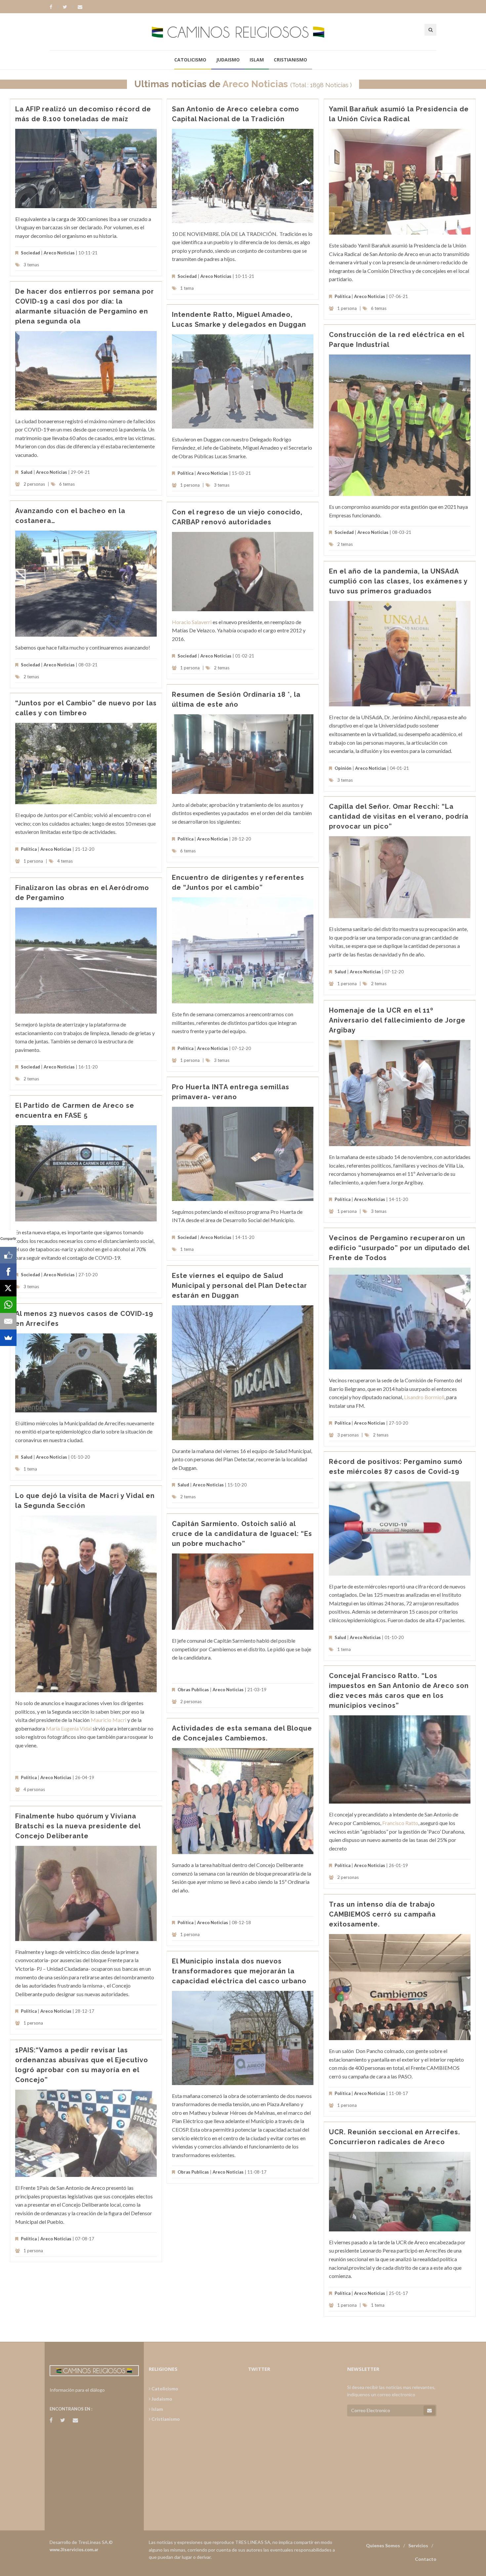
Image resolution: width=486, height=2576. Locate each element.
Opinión (343, 768)
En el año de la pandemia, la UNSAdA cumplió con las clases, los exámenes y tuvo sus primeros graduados (398, 581)
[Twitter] (68, 7)
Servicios (418, 2545)
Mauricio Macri (108, 1720)
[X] (8, 1288)
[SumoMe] (8, 1338)
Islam (257, 60)
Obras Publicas (193, 1690)
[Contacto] (80, 7)
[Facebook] (54, 7)
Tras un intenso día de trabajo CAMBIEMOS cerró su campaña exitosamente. (382, 1914)
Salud (27, 472)
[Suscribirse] (429, 2410)
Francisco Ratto (400, 1823)
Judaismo (228, 60)
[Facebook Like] (8, 1255)
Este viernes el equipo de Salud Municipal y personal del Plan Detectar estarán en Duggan (240, 1286)
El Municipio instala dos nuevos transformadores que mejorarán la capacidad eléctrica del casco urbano (239, 1971)
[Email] (8, 1321)
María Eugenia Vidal (69, 1728)
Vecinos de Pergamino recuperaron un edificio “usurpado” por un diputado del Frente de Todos (399, 1248)
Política (343, 296)
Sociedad (30, 253)
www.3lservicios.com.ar (74, 2550)
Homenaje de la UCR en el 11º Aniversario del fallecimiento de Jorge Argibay (397, 1020)
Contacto (426, 2559)
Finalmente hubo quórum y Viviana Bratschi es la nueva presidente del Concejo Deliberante (78, 1826)
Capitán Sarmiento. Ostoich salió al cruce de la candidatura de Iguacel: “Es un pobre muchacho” (242, 1534)
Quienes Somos (383, 2545)
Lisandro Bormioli (424, 1397)
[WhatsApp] (8, 1305)
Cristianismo (290, 60)
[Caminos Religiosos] (243, 32)
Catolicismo (190, 60)
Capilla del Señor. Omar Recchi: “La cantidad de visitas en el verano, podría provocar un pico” (399, 816)
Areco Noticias (255, 84)
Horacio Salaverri (192, 622)
